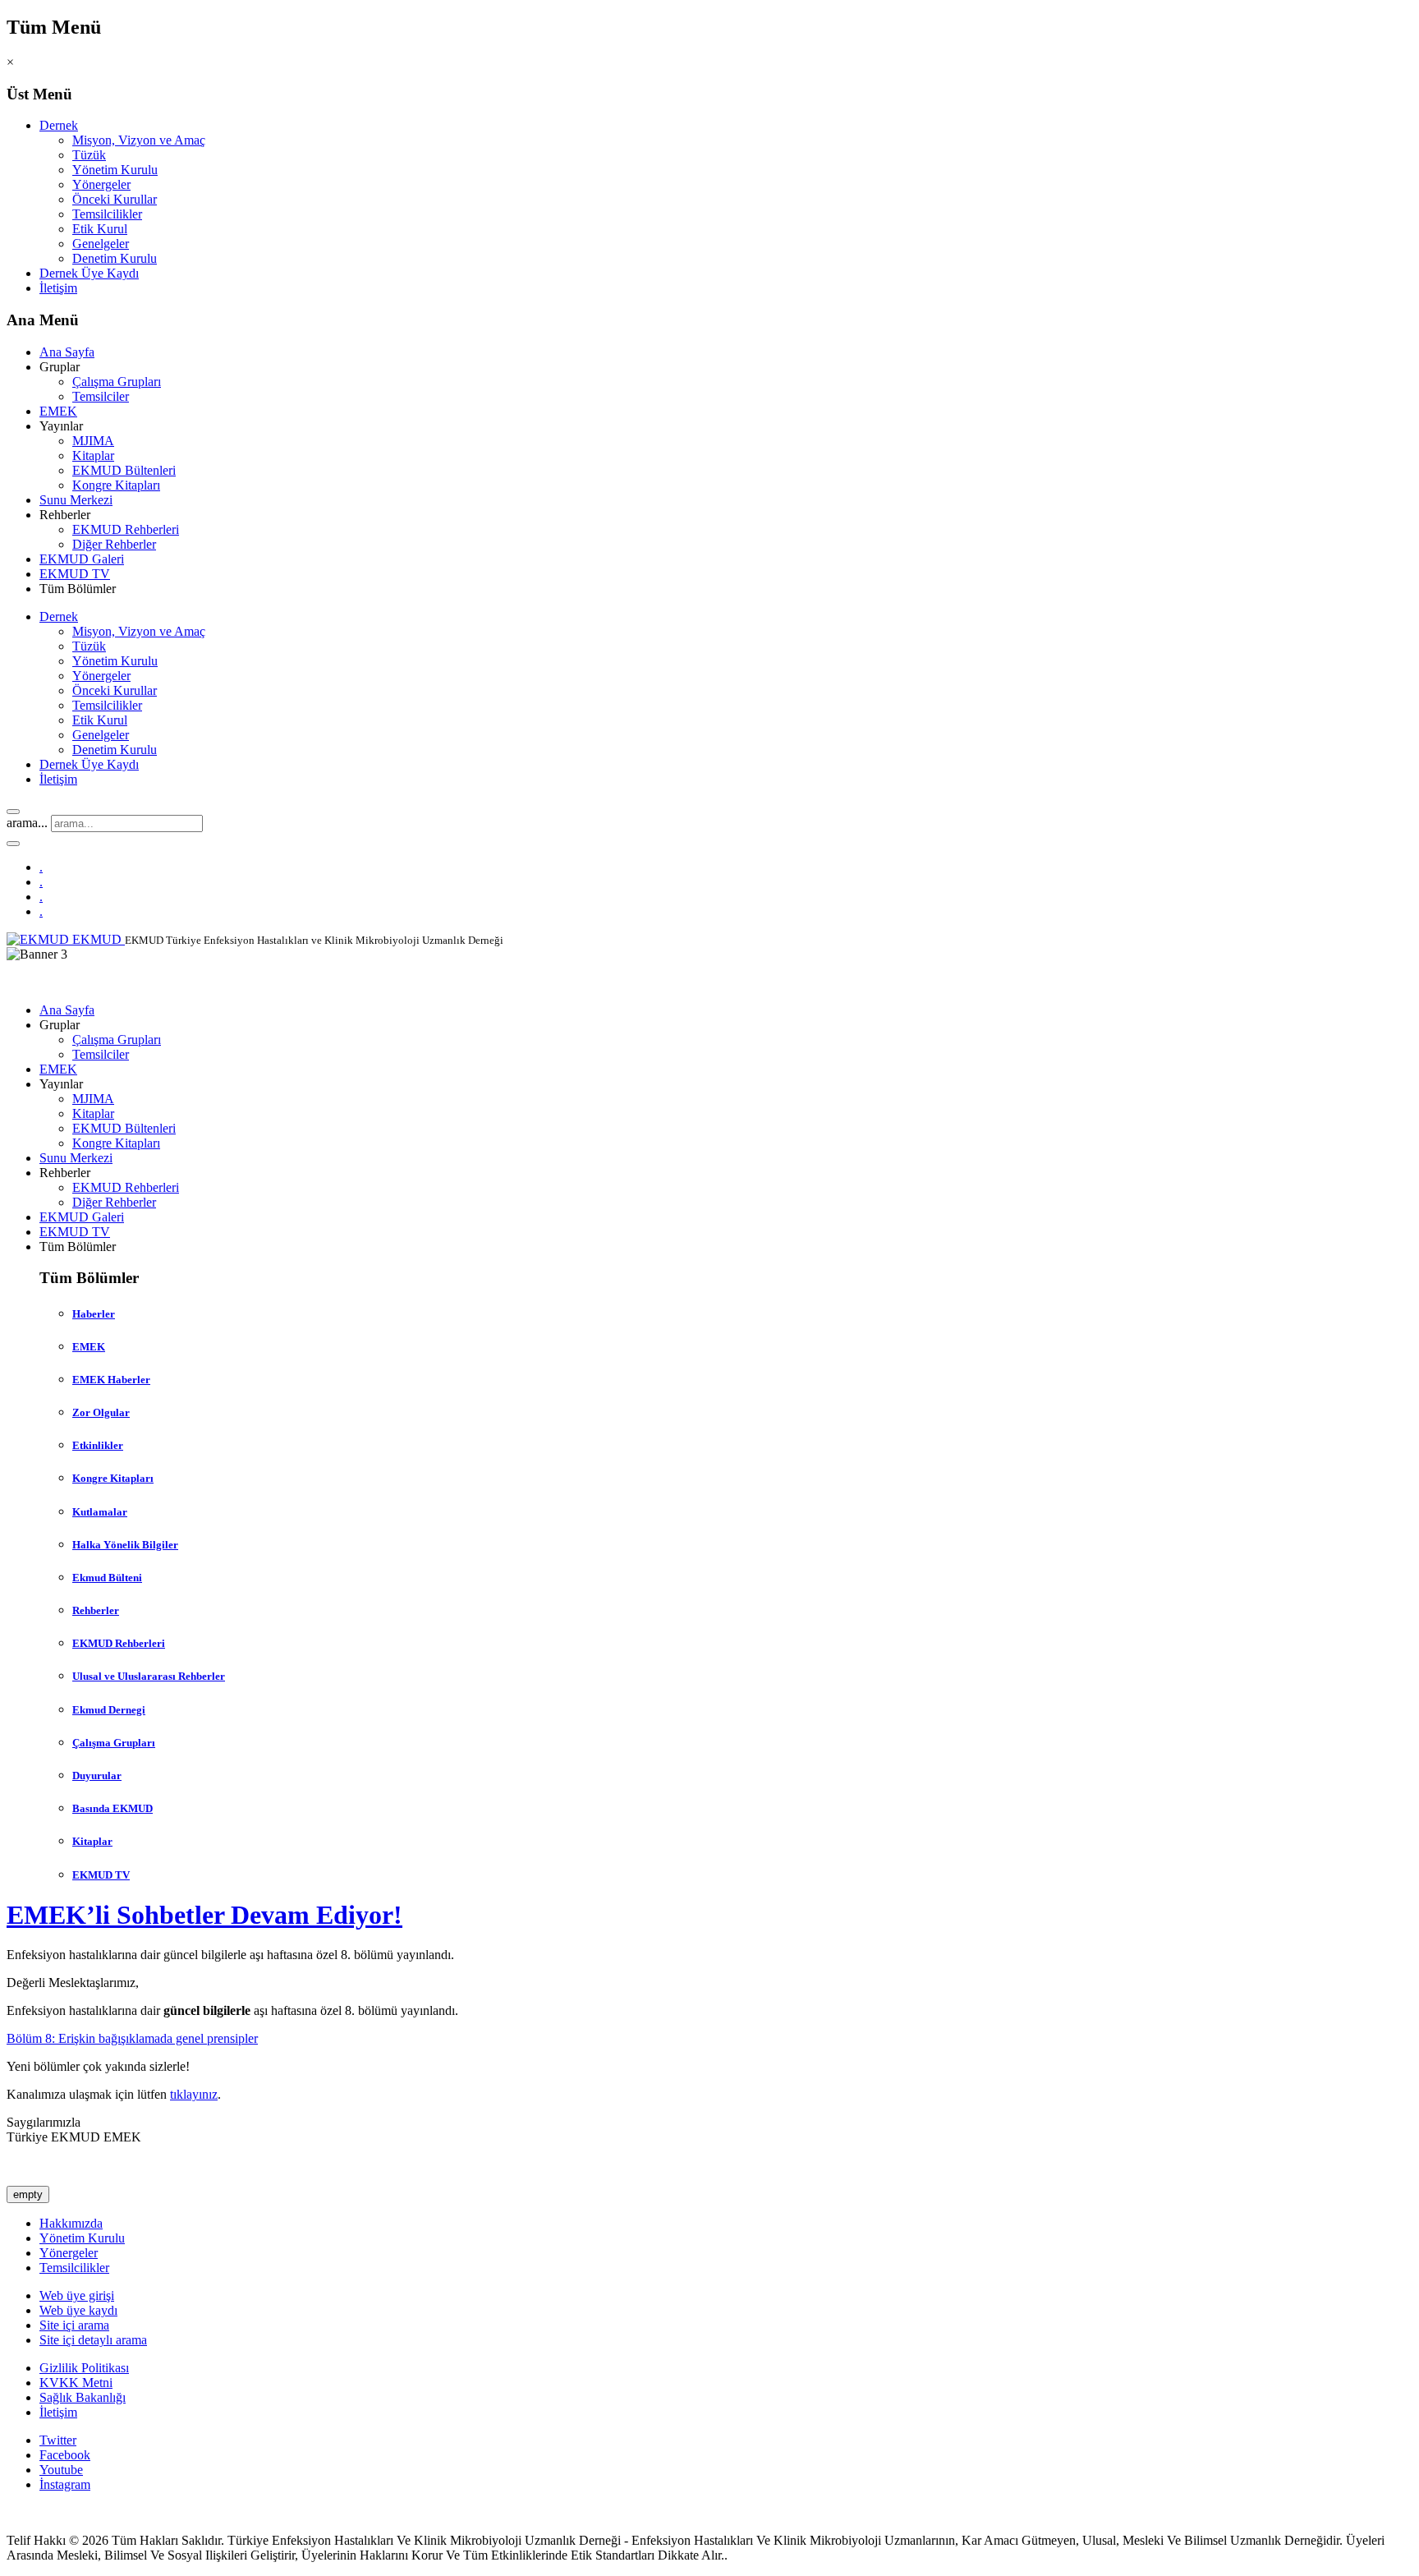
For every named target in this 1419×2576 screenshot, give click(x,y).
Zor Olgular (101, 1412)
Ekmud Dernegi (109, 1710)
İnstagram (65, 2484)
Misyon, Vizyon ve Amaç (139, 140)
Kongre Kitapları (116, 485)
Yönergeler (101, 184)
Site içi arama (74, 2325)
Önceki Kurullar (115, 199)
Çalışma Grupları (117, 382)
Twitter (58, 2440)
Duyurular (97, 1776)
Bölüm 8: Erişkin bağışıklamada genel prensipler (132, 2038)
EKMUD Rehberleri (126, 529)
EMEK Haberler (111, 1380)
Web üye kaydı (78, 2310)
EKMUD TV (75, 574)
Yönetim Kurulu (115, 170)
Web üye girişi (77, 2295)
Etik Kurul (100, 229)
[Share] (13, 844)
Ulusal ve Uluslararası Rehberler (149, 1676)
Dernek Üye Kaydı (89, 273)
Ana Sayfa (67, 352)
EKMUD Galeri (82, 559)
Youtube (61, 2470)
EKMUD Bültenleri (124, 470)
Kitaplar (93, 455)
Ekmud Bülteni (107, 1578)
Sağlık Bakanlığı (83, 2397)
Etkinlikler (98, 1445)
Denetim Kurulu (115, 258)
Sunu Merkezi (76, 500)
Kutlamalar (100, 1512)
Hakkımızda (71, 2223)
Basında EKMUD (113, 1808)
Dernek (59, 125)
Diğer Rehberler (114, 544)
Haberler (94, 1314)
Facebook (65, 2455)
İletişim (58, 288)
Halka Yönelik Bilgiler (125, 1545)
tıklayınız (194, 2094)
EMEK (58, 411)
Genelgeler (101, 244)
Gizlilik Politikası (84, 2368)
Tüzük (89, 155)
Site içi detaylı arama (93, 2340)
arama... (27, 823)
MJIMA (93, 441)
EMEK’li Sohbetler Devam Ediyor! (204, 1915)
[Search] (13, 812)
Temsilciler (101, 396)
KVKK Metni (76, 2383)
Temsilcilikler (107, 214)
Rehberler (96, 1610)
